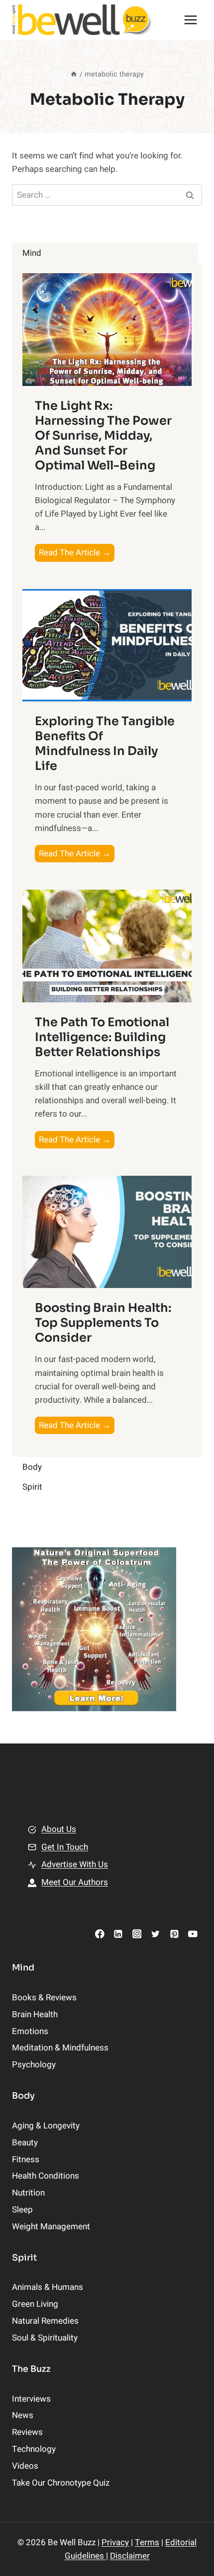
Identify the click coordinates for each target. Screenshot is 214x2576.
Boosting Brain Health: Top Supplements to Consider (103, 1323)
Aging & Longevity (46, 2126)
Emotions (30, 2031)
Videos (25, 2466)
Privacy (115, 2542)
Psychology (34, 2065)
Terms (147, 2542)
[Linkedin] (118, 1933)
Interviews (31, 2399)
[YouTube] (193, 1933)
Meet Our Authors (75, 1882)
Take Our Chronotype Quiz (61, 2483)
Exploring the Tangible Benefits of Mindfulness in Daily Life (105, 744)
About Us (59, 1829)
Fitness (26, 2159)
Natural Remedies (45, 2321)
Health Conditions (46, 2176)
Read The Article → (77, 554)
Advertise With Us (75, 1864)
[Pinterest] (174, 1933)
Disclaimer (130, 2556)
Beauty (25, 2143)
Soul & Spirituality (45, 2338)
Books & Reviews (44, 1998)
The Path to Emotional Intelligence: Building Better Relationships (102, 1037)
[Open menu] (190, 20)
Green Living (35, 2304)
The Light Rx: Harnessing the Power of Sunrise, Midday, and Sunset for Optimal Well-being (103, 436)
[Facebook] (100, 1933)
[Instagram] (137, 1933)
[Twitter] (156, 1933)
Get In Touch (65, 1847)
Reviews (27, 2432)
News (23, 2415)
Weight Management (51, 2227)
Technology (34, 2449)
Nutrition (28, 2193)
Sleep (22, 2210)
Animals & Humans (48, 2287)
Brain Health (35, 2014)
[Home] (74, 74)
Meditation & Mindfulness (60, 2048)
